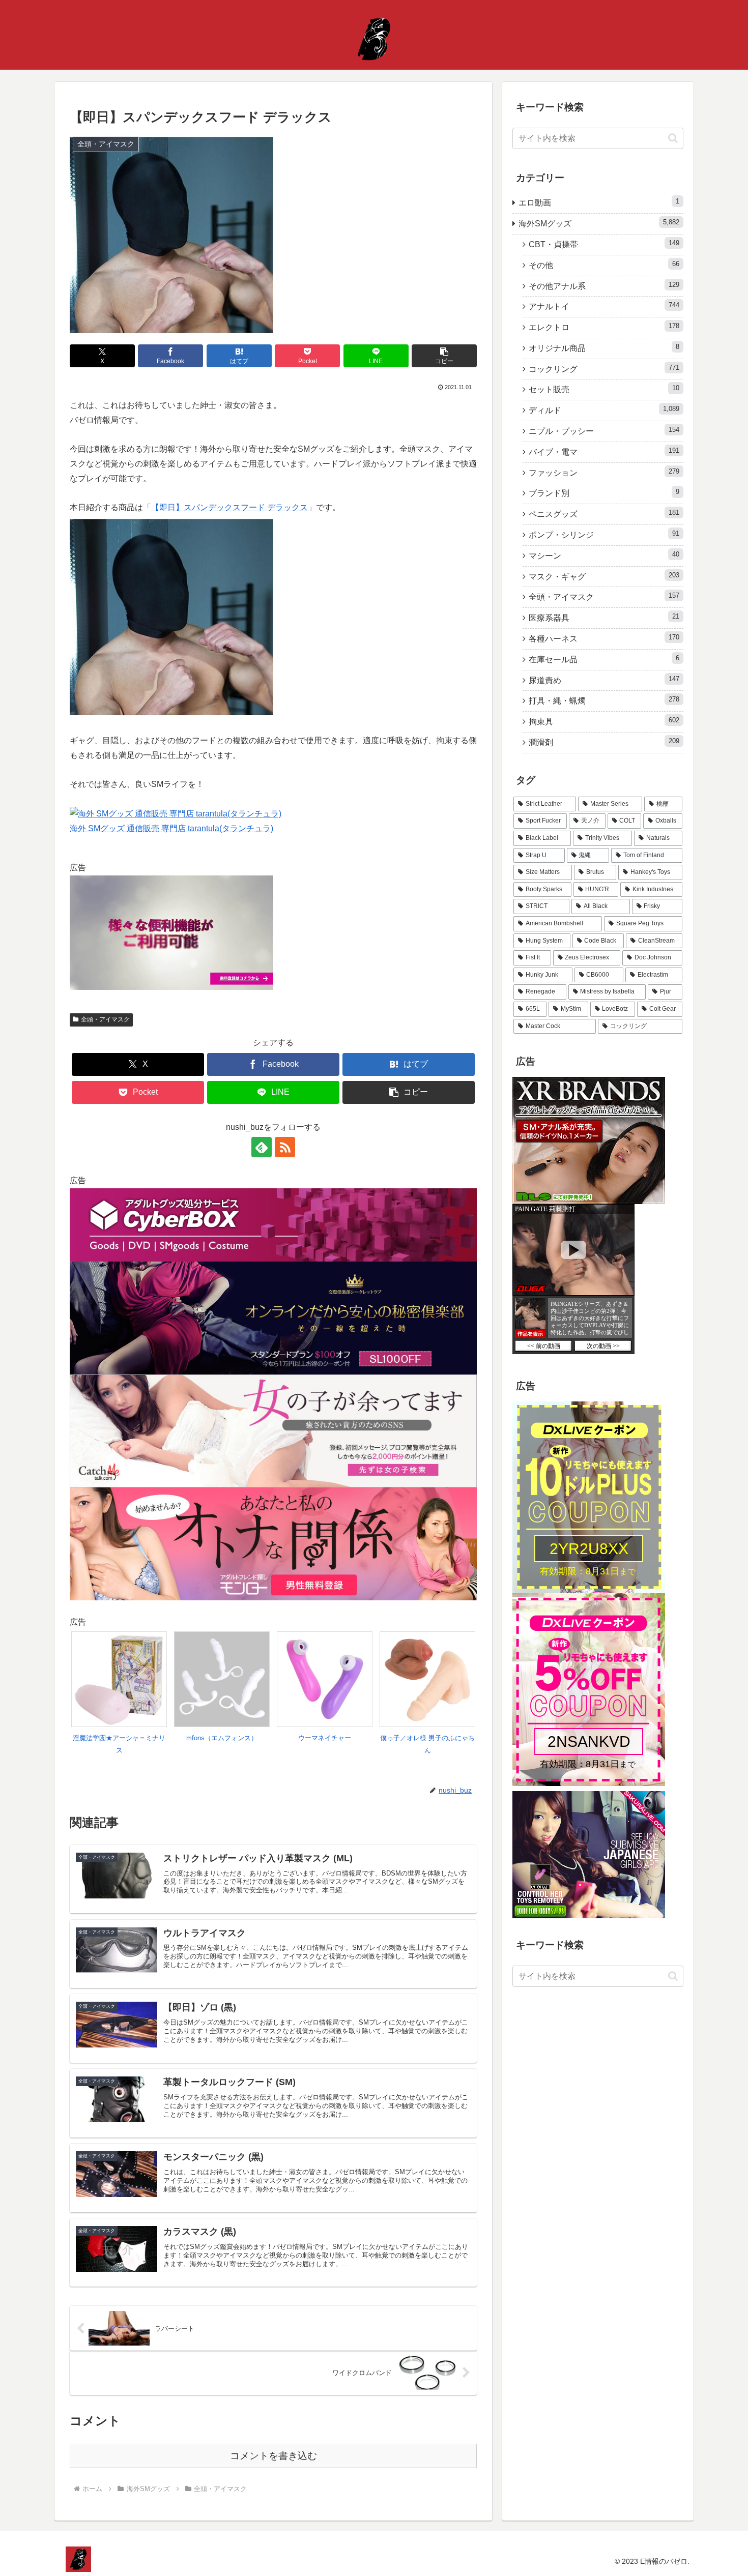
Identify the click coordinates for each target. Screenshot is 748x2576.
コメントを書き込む (274, 2456)
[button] (444, 356)
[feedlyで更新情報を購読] (262, 1147)
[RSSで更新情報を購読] (285, 1147)
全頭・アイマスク (105, 1019)
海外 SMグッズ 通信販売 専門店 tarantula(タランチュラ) (171, 828)
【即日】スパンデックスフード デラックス (229, 507)
